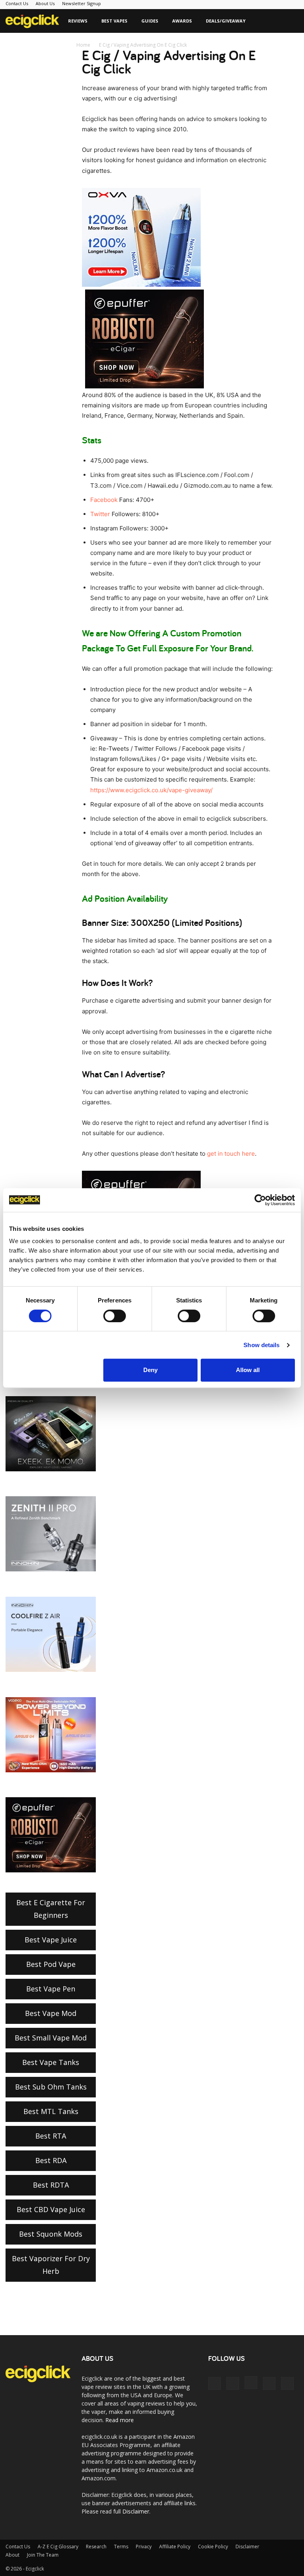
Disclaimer (136, 2511)
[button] (289, 21)
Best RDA (51, 2160)
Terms (121, 2547)
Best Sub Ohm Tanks (51, 2087)
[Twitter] (269, 2383)
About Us (45, 3)
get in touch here (231, 1154)
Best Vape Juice (51, 1940)
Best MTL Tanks (51, 2111)
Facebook (104, 500)
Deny (150, 1370)
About (12, 2555)
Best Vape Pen (51, 1989)
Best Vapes (114, 21)
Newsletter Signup (82, 3)
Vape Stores (26, 44)
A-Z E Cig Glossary (58, 2547)
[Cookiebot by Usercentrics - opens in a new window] (260, 1200)
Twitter (100, 514)
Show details (261, 1345)
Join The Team (43, 2555)
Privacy (144, 2547)
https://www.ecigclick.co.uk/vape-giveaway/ (151, 790)
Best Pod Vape (51, 1964)
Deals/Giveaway (226, 21)
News (61, 44)
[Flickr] (233, 2383)
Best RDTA (51, 2185)
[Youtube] (287, 2383)
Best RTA (51, 2136)
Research (96, 2547)
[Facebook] (215, 2383)
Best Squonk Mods (51, 2234)
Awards (182, 21)
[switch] (115, 1316)
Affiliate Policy (175, 2547)
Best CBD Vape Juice (51, 2209)
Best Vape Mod (51, 2013)
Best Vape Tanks (51, 2062)
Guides (150, 21)
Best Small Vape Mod (51, 2038)
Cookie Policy (213, 2547)
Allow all (248, 1370)
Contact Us (17, 3)
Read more (120, 2420)
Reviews (78, 21)
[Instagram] (251, 2383)
